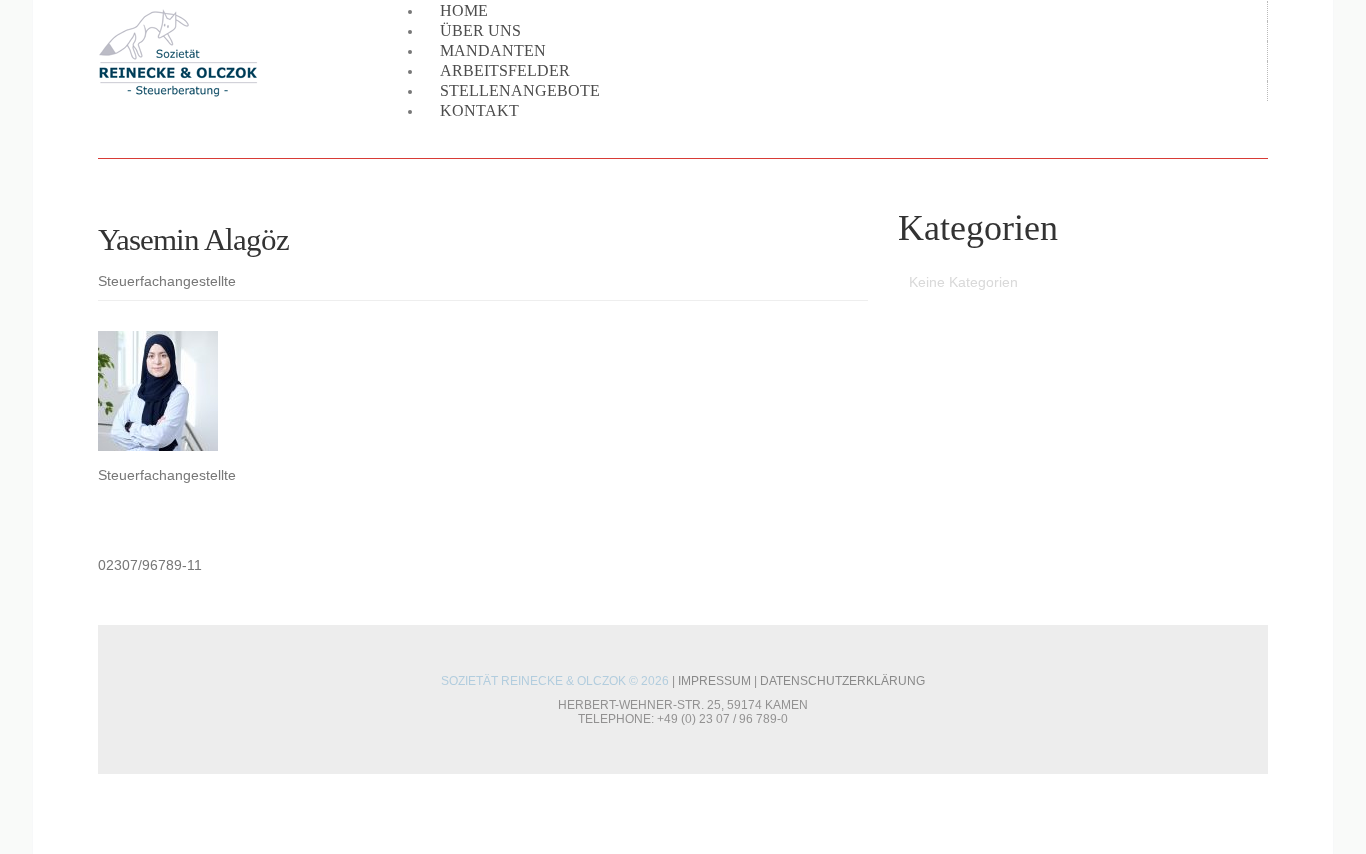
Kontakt (479, 110)
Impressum (714, 681)
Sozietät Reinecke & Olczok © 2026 (555, 681)
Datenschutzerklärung (842, 681)
